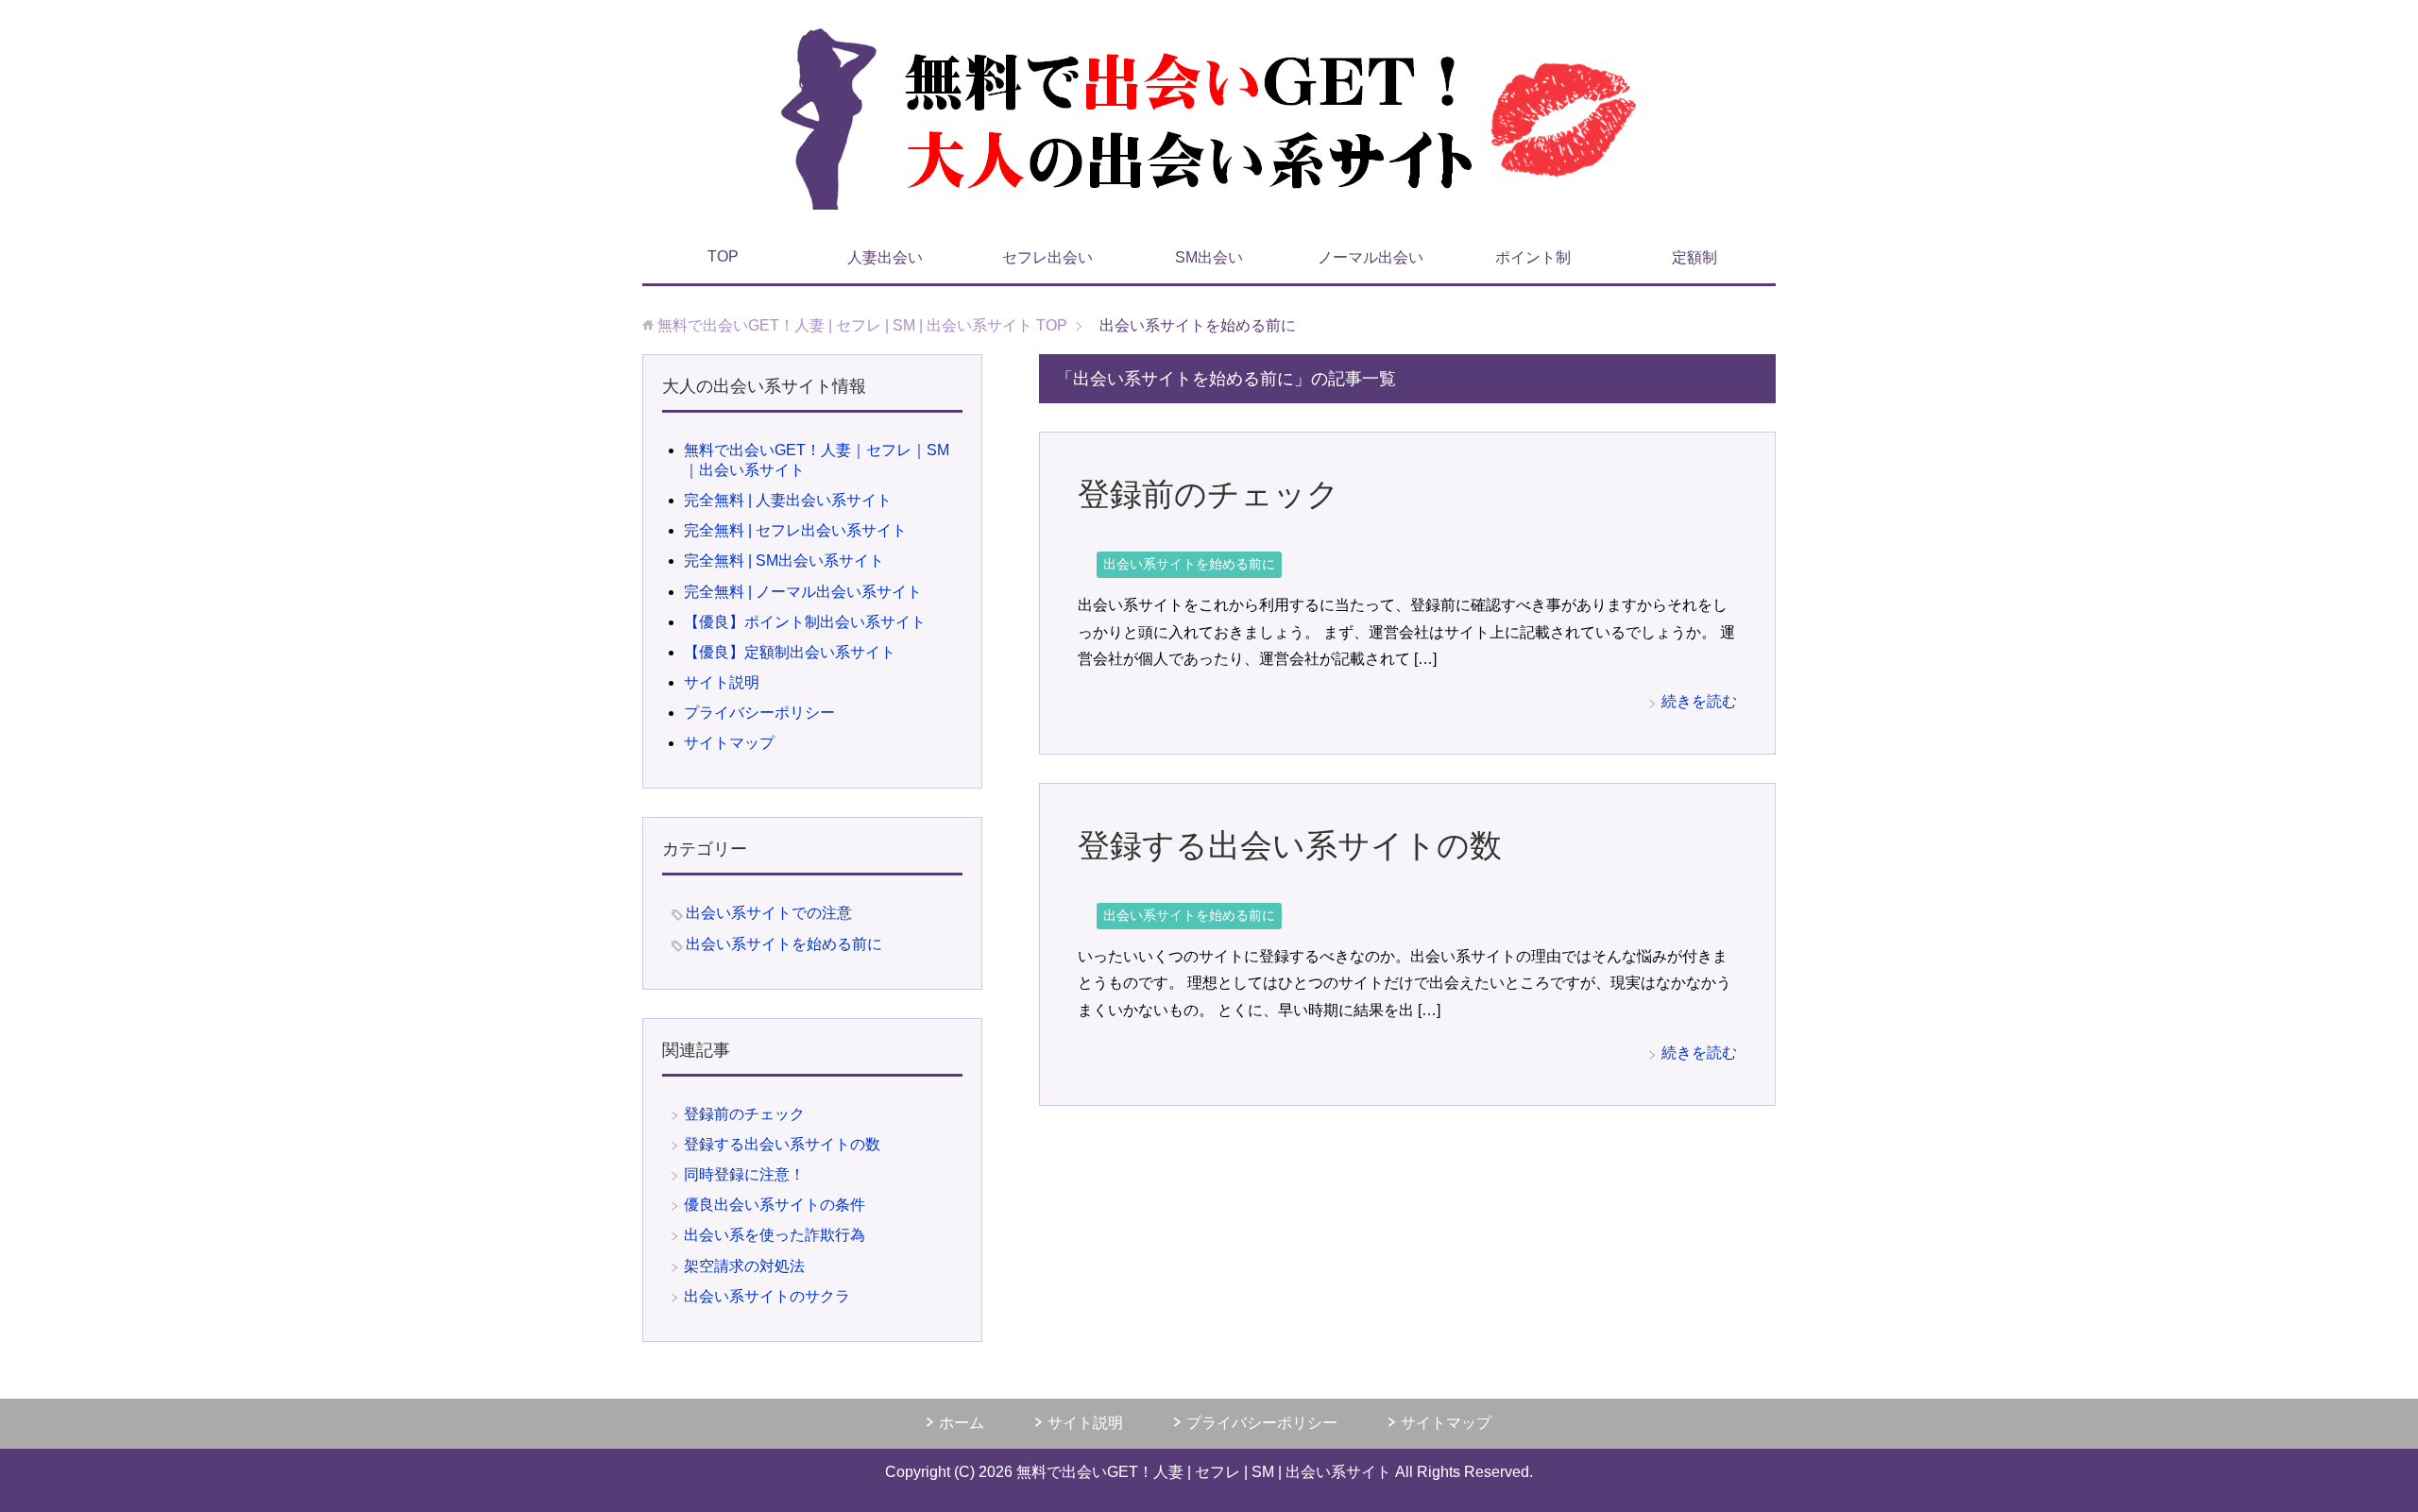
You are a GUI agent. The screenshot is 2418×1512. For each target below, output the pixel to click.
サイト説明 (722, 682)
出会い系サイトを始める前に (1189, 564)
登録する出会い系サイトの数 (1290, 845)
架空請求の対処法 (744, 1266)
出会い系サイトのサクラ (767, 1296)
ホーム (962, 1423)
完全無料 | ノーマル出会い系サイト (803, 592)
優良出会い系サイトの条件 (775, 1205)
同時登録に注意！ (744, 1174)
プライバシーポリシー (759, 713)
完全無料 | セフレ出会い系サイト (795, 530)
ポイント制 (1533, 257)
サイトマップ (729, 743)
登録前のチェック (1209, 494)
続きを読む (1699, 701)
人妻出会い (885, 257)
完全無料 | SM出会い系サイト (784, 561)
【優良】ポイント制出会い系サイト (805, 622)
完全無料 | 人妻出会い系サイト (788, 500)
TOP (723, 256)
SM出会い (1209, 257)
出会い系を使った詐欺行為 (775, 1235)
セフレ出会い (1047, 257)
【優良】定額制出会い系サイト (790, 652)
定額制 (1694, 257)
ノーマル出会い (1371, 257)
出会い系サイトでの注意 (769, 913)
